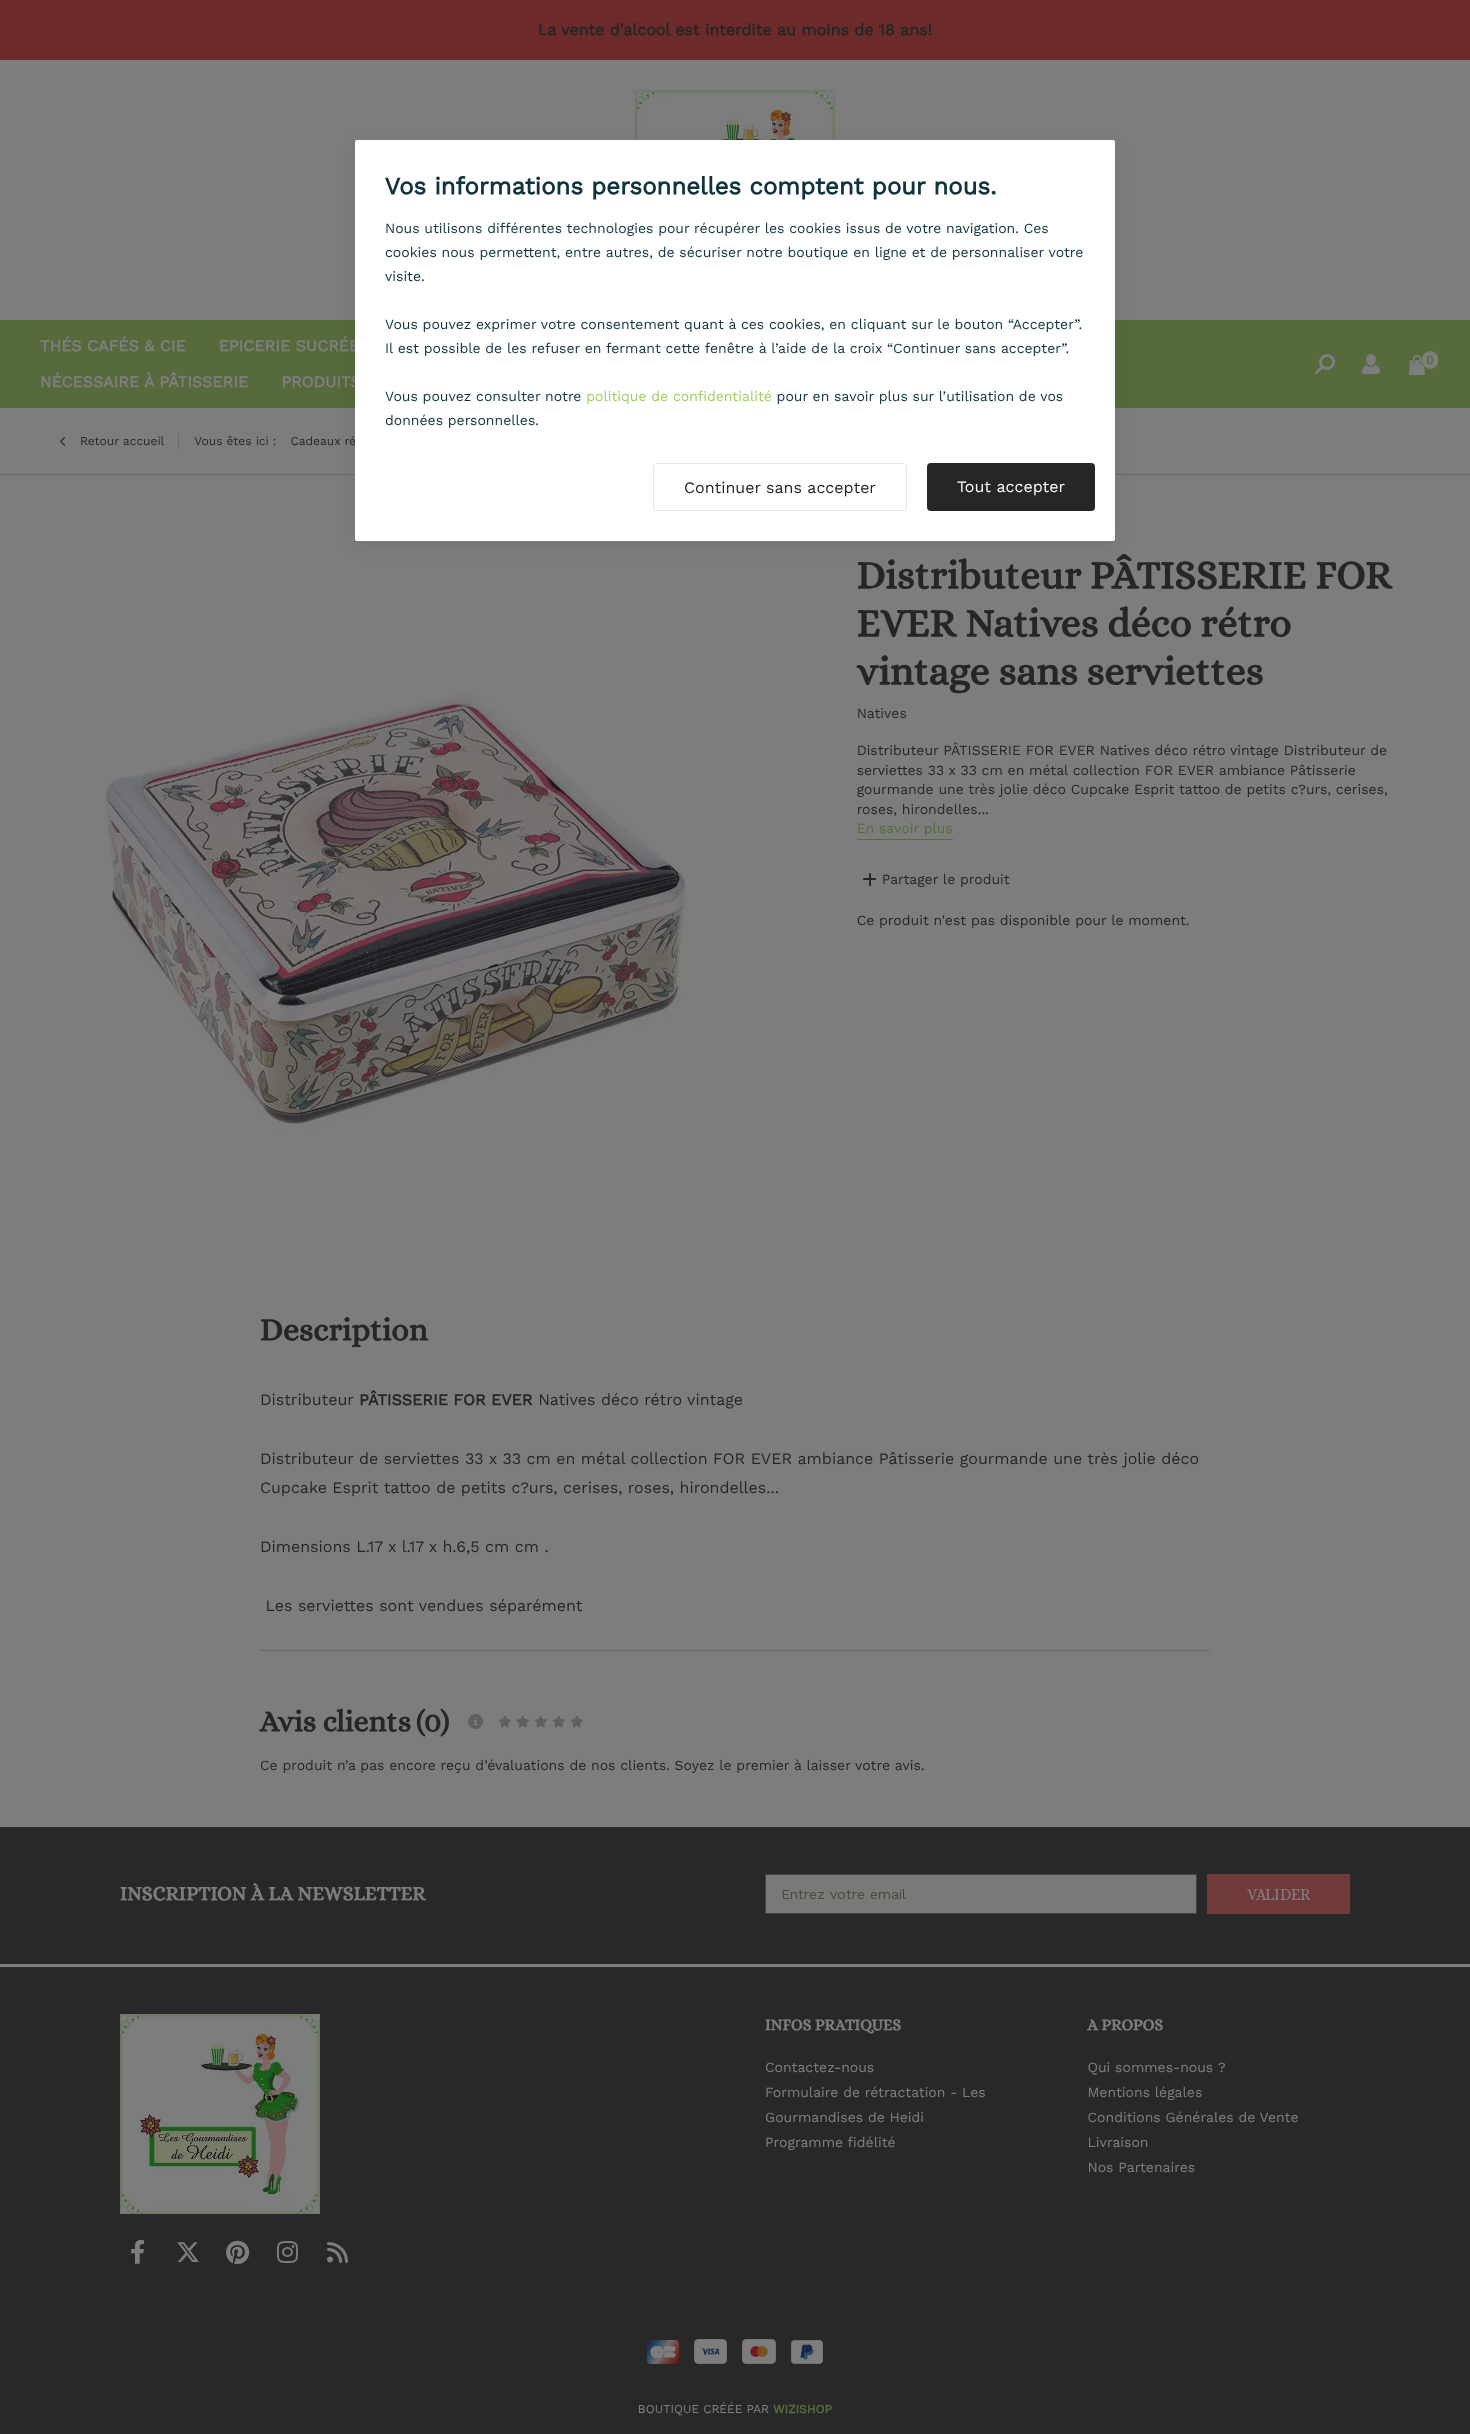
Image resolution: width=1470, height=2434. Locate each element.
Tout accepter (1011, 486)
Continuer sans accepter (780, 487)
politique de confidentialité (679, 397)
